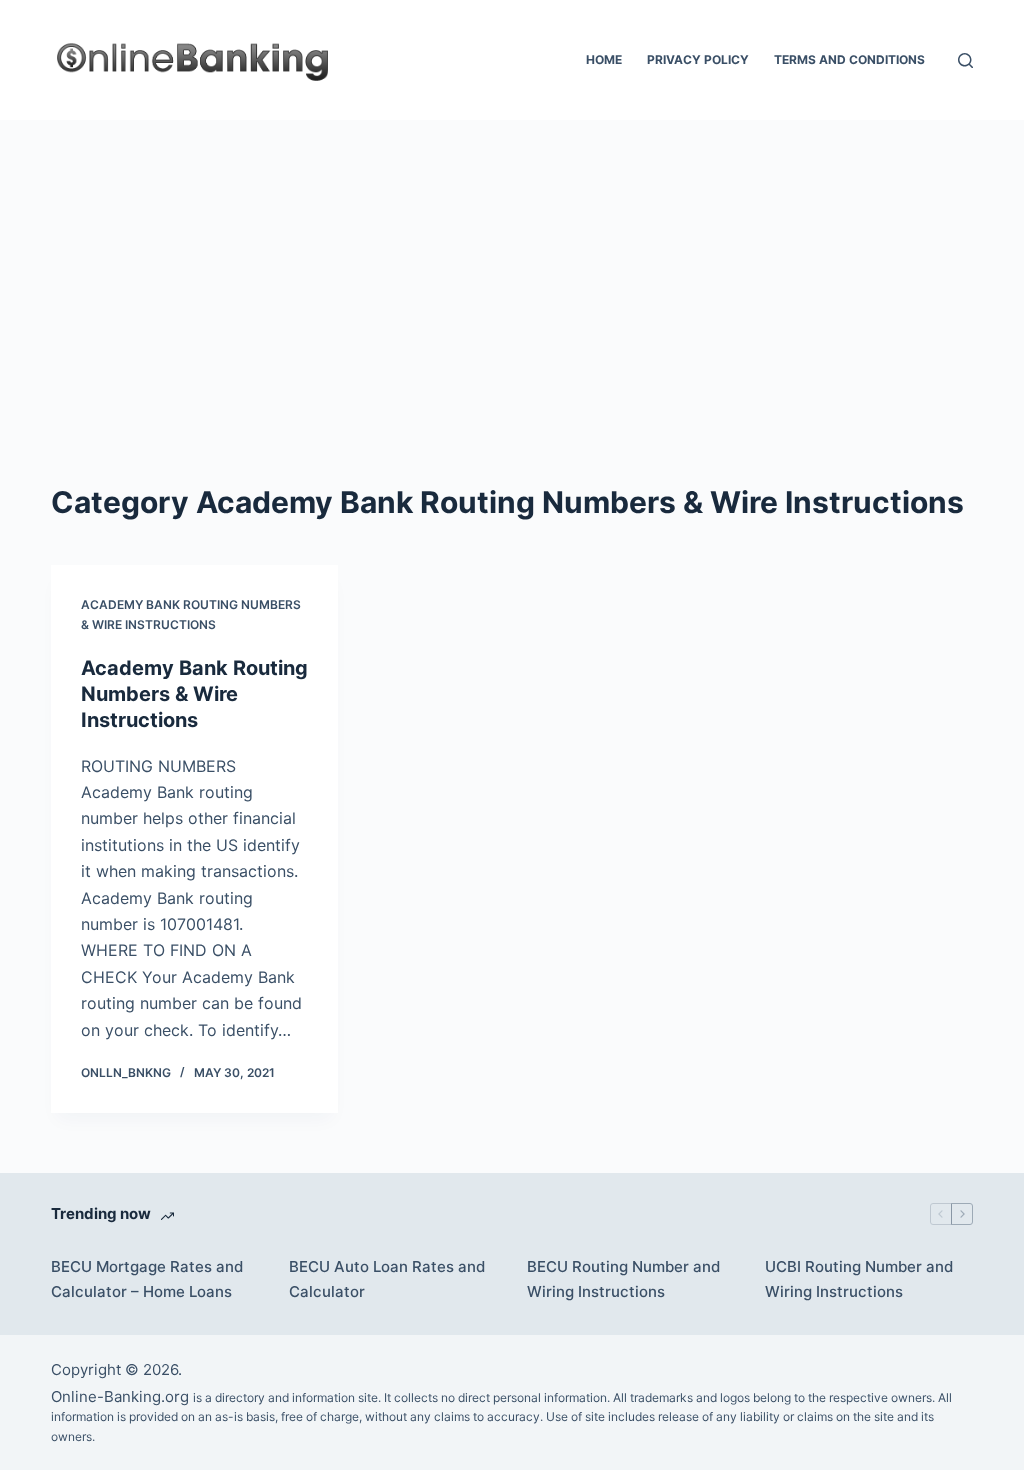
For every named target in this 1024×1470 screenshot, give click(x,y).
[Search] (965, 60)
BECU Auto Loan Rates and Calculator (387, 1279)
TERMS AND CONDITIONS (849, 59)
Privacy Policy (698, 59)
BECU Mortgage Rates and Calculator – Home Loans (147, 1279)
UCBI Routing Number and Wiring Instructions (859, 1279)
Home (604, 59)
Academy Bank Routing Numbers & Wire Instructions (194, 694)
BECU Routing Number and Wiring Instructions (623, 1279)
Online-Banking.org (120, 1396)
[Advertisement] (512, 270)
